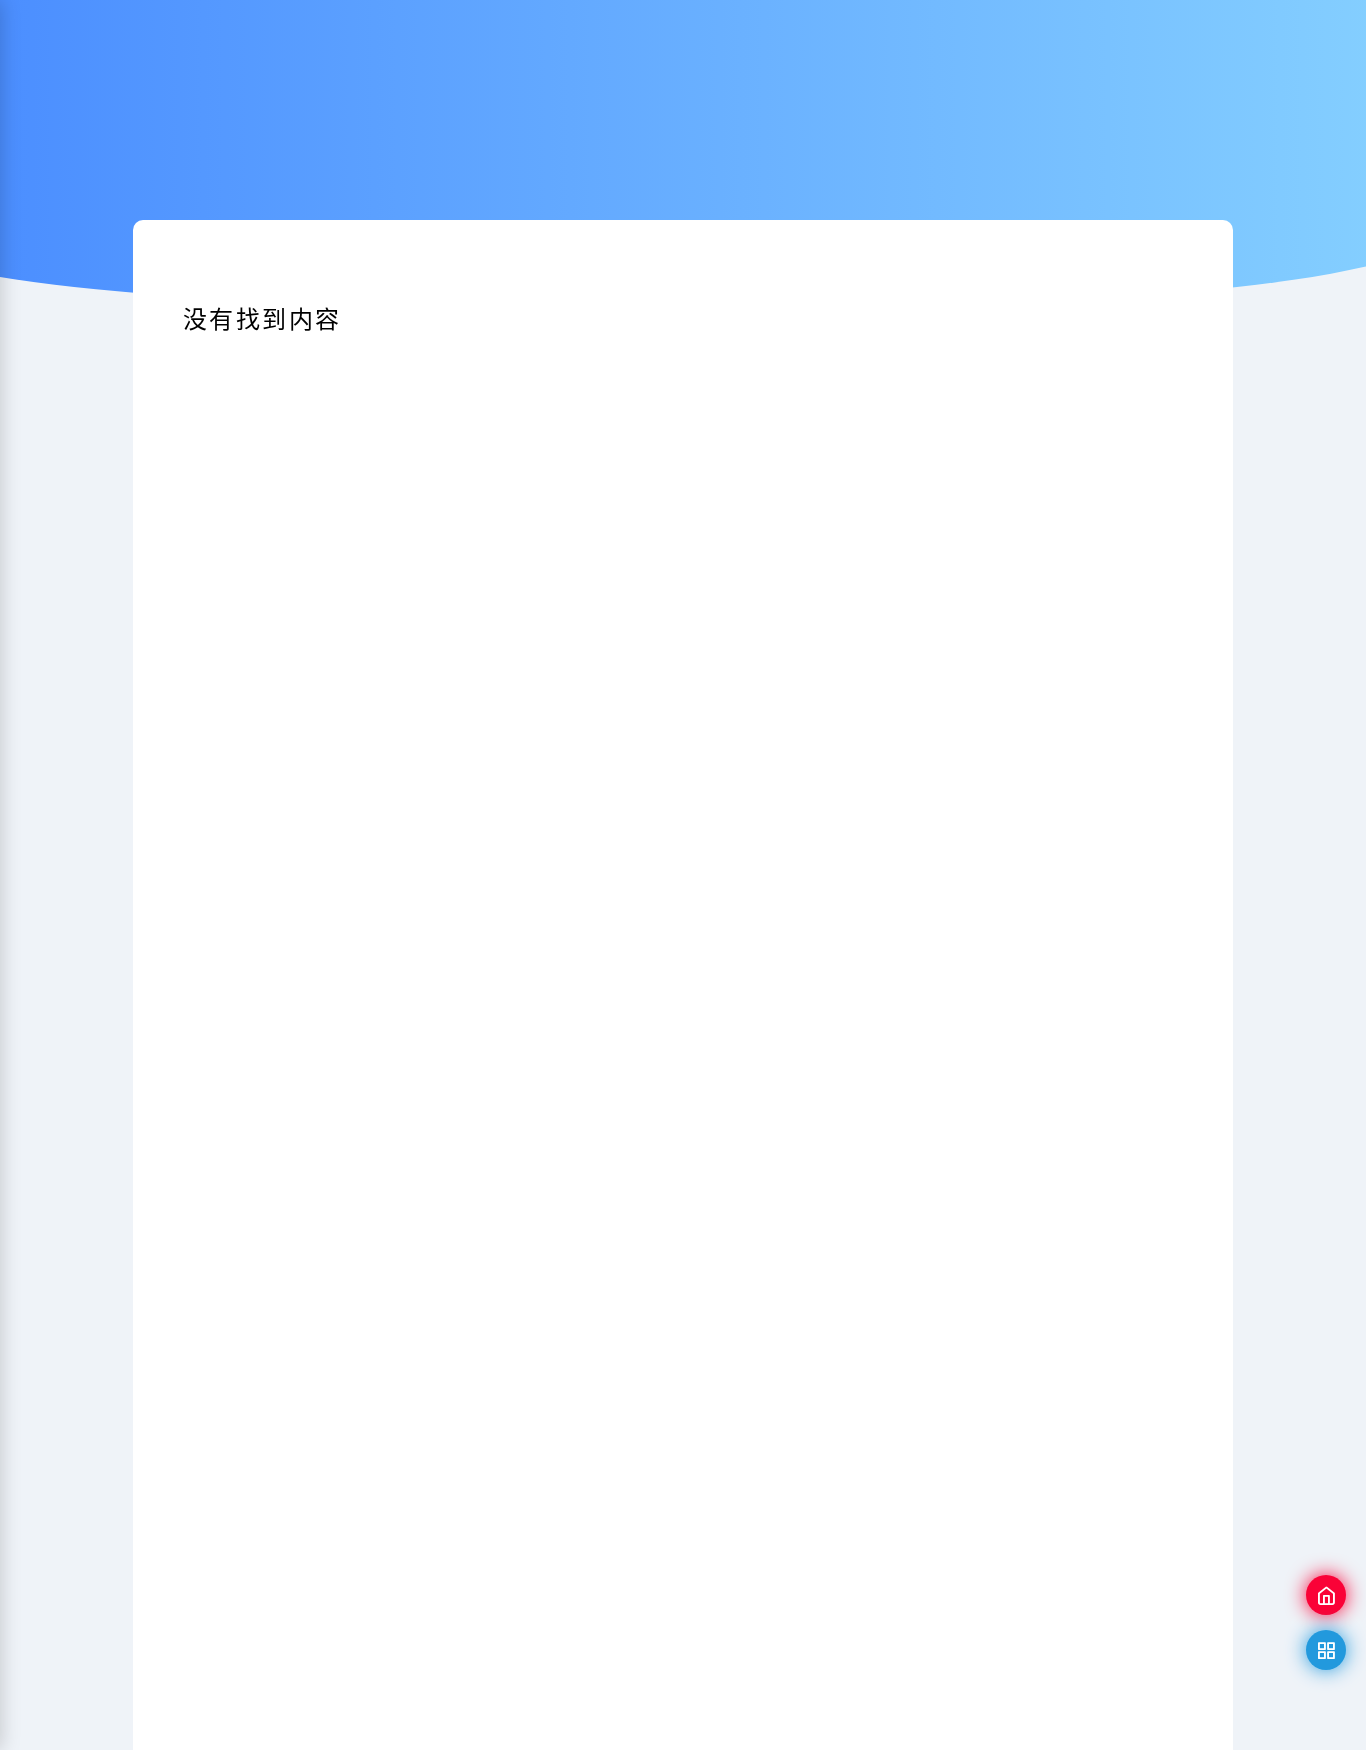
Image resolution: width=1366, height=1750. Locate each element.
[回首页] (1326, 1595)
